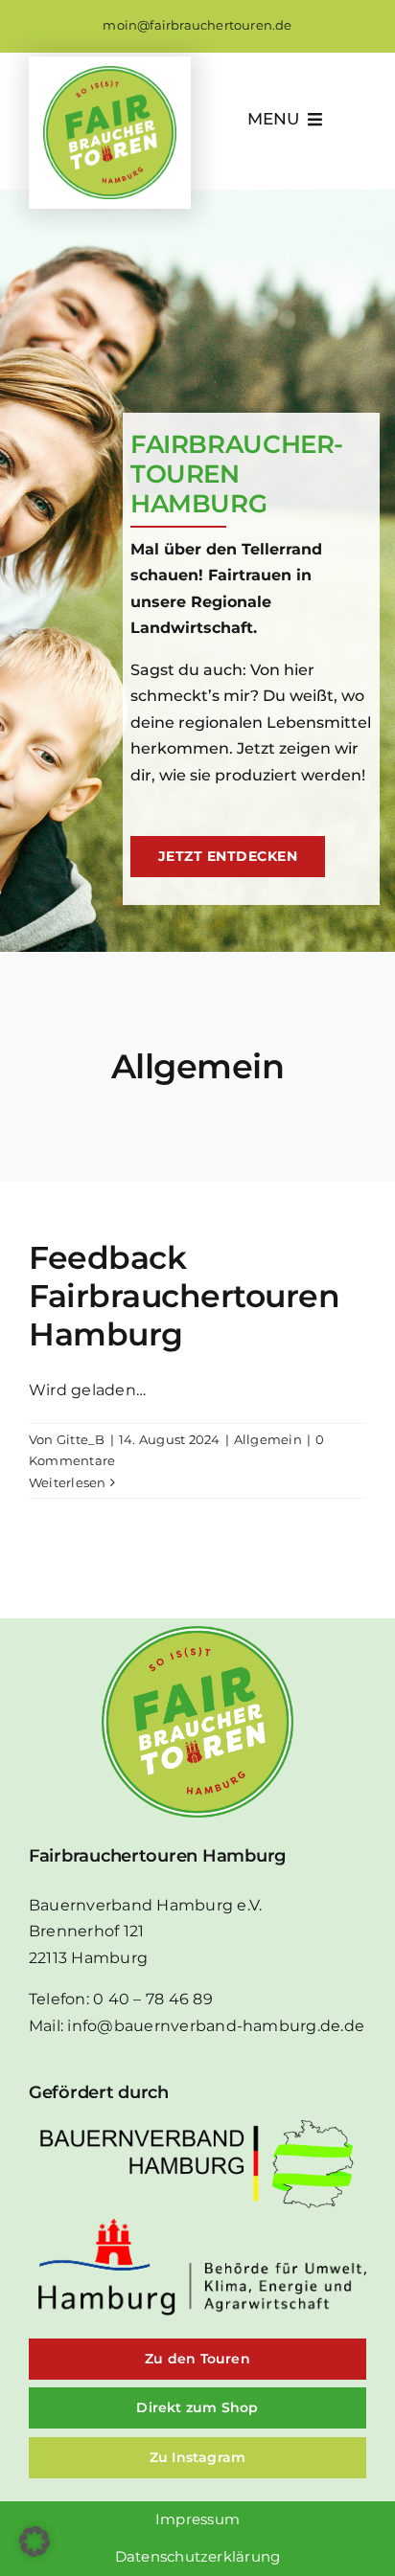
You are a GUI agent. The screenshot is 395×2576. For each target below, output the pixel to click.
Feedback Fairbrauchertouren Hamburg (184, 1296)
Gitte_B (81, 1439)
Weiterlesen (68, 1482)
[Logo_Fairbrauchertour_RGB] (110, 73)
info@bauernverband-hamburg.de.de (216, 2026)
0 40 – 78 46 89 (153, 1999)
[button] (35, 2542)
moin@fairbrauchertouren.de (197, 25)
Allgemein (268, 1439)
